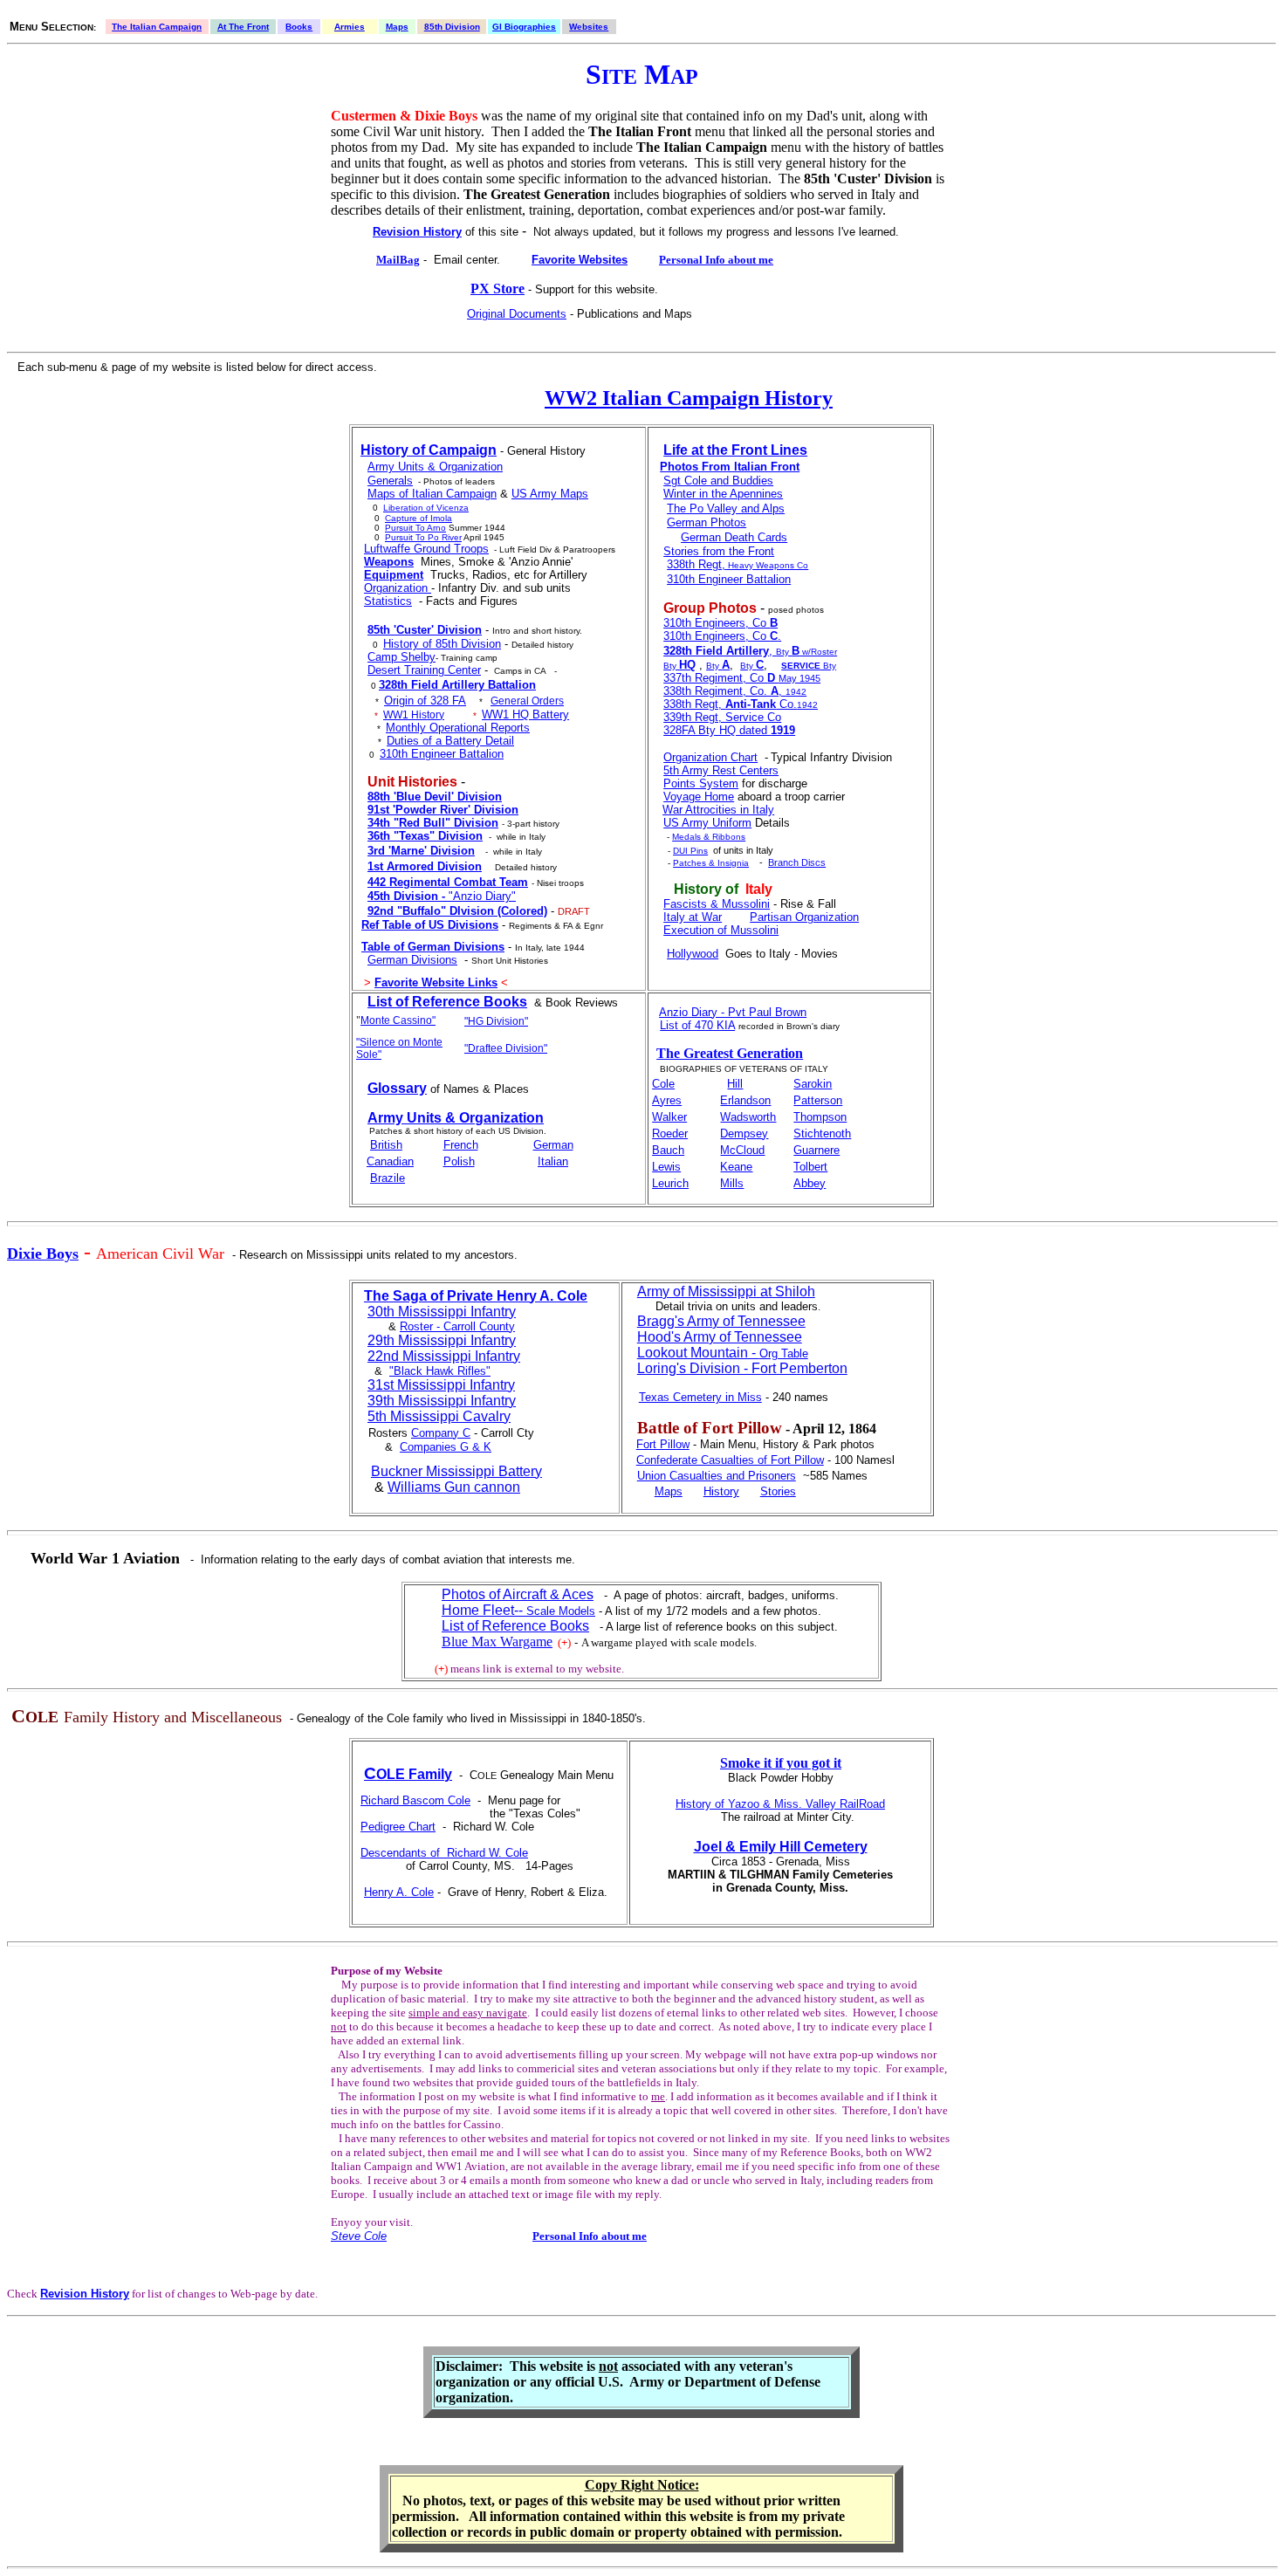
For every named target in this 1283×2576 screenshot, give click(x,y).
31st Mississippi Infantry (441, 1385)
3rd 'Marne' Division (421, 851)
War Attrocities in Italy (718, 810)
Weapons (389, 562)
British (386, 1145)
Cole (663, 1084)
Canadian (390, 1161)
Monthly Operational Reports (458, 728)
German (553, 1145)
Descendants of (404, 1853)
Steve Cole (359, 2236)
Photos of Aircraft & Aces (518, 1594)
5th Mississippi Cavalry (439, 1416)
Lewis (666, 1167)
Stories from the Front (719, 551)
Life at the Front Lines (735, 450)
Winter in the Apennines (723, 494)
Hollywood (693, 954)
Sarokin (813, 1084)
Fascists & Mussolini (717, 904)
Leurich (670, 1183)
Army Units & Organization (435, 467)
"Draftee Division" (506, 1048)
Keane (736, 1167)
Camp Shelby (401, 657)
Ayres (667, 1100)
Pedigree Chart (398, 1827)
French (461, 1145)
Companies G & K (446, 1447)
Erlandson (745, 1100)
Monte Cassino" (398, 1020)
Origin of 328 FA (425, 701)
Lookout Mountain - (723, 1353)
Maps (397, 27)
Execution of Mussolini (721, 930)
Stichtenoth (822, 1133)
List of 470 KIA (697, 1025)
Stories (778, 1491)
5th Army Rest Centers (721, 770)
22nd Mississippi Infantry (444, 1356)
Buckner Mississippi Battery (456, 1471)
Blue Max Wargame (497, 1642)
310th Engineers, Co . (722, 636)
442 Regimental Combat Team (448, 882)
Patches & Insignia (711, 863)
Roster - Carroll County (457, 1326)
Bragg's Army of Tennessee (721, 1321)
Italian (553, 1161)
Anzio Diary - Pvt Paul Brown (733, 1012)
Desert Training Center (424, 670)
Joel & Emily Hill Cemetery (781, 1847)
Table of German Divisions (433, 947)
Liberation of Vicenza (426, 508)
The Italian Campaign (157, 27)
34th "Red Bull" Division (433, 823)
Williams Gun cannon (454, 1487)
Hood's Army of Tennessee (720, 1337)
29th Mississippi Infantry (442, 1340)
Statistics (388, 601)
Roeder (670, 1133)
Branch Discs (797, 862)
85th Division (452, 27)
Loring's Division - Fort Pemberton (742, 1368)
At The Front (243, 27)
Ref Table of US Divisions (430, 925)
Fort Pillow (663, 1444)
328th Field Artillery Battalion (457, 685)
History (721, 1491)
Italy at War (693, 917)
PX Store (497, 289)
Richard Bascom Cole (415, 1800)
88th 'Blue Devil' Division (435, 797)
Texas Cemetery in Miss (700, 1397)
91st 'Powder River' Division (443, 810)
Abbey (810, 1183)
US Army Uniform (707, 823)
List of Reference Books (447, 1002)
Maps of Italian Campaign (432, 494)
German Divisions (412, 960)
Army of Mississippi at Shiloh (726, 1291)
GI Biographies (524, 27)
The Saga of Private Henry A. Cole (476, 1296)
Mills (732, 1183)
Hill (735, 1084)
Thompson (820, 1117)
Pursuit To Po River (423, 537)
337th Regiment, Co (742, 678)
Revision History (417, 232)
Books (299, 27)
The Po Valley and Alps (726, 508)
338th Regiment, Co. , (724, 691)
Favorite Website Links (436, 982)
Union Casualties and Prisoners (717, 1476)
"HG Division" (496, 1021)
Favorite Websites (580, 260)
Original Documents (517, 314)
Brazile (388, 1178)
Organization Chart (710, 757)
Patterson (818, 1100)
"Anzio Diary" (442, 896)
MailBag (398, 260)
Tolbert (810, 1167)
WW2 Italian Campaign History (689, 398)
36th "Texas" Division (425, 836)
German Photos (707, 522)
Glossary (397, 1088)
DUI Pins (690, 851)
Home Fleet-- (518, 1610)
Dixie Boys (43, 1254)
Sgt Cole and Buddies (718, 481)
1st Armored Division (425, 866)
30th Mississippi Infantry (442, 1312)
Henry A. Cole (399, 1892)
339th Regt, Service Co (722, 717)
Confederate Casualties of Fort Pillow (730, 1460)
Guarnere (816, 1150)
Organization (398, 588)
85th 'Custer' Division (425, 630)
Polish (459, 1161)
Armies (350, 27)
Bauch (668, 1150)
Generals (390, 481)
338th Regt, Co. (730, 704)
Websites (589, 27)
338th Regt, (696, 564)
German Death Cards (734, 537)
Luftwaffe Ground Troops (426, 549)
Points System (701, 783)
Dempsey (744, 1133)
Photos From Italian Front (730, 467)
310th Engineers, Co (720, 623)
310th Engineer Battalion (442, 754)
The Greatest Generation (730, 1053)
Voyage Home (699, 797)
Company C (441, 1433)
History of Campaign (429, 450)
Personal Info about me (716, 260)
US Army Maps (550, 494)
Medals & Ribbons (709, 837)
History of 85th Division (442, 644)
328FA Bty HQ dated (729, 730)
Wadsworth (748, 1117)
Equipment (394, 575)
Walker (669, 1117)
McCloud (742, 1150)
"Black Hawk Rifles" (440, 1371)
